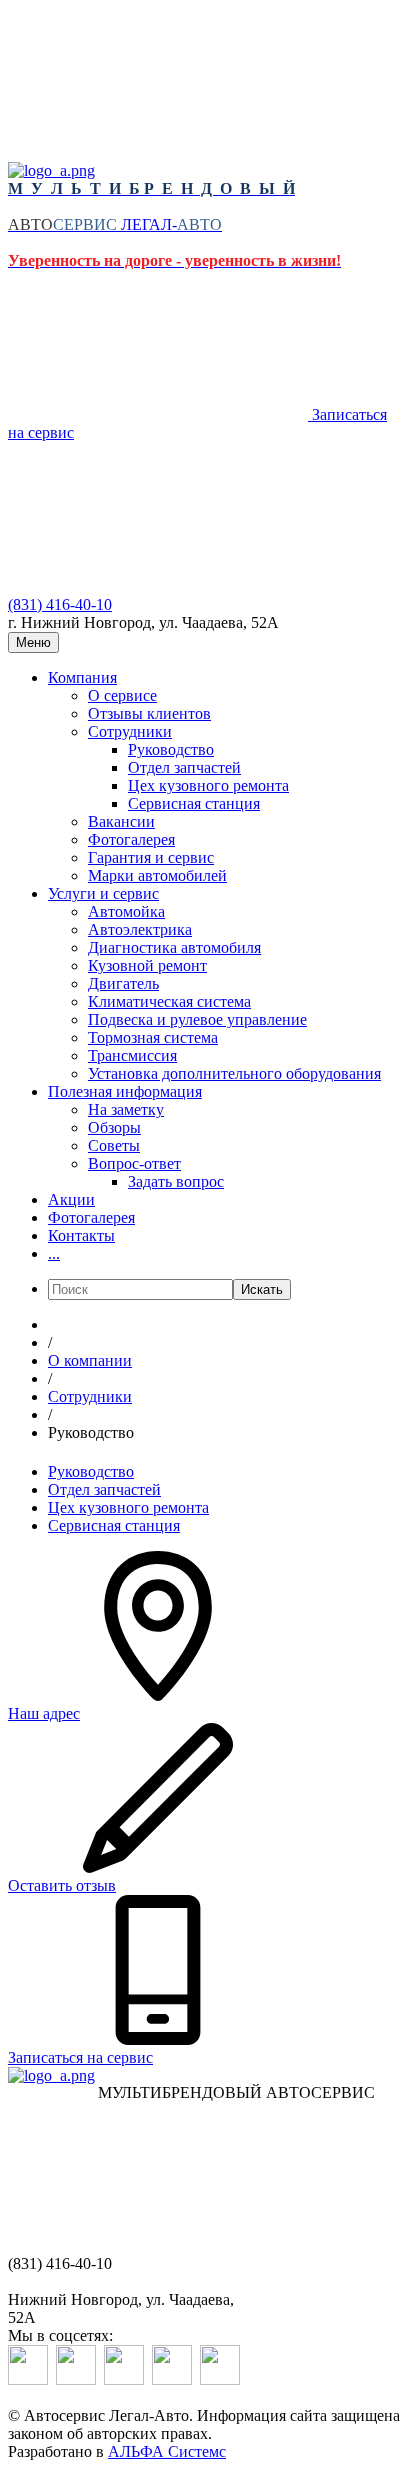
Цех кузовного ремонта (208, 785)
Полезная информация (125, 1091)
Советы (114, 1145)
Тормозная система (153, 1037)
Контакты (81, 1235)
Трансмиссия (132, 1055)
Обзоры (114, 1127)
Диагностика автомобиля (174, 947)
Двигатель (123, 983)
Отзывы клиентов (149, 713)
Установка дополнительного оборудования (234, 1073)
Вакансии (121, 821)
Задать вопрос (176, 1181)
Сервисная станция (194, 803)
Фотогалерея (131, 839)
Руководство (171, 749)
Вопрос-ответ (134, 1163)
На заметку (126, 1109)
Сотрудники (130, 731)
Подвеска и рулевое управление (197, 1019)
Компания (82, 677)
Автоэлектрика (140, 929)
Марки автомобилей (157, 875)
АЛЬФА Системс (167, 2451)
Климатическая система (169, 1001)
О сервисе (122, 695)
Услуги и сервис (103, 893)
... (54, 1253)
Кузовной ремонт (147, 965)
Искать (262, 1289)
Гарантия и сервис (151, 857)
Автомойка (126, 911)
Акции (71, 1199)
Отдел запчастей (184, 767)
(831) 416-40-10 (60, 604)
